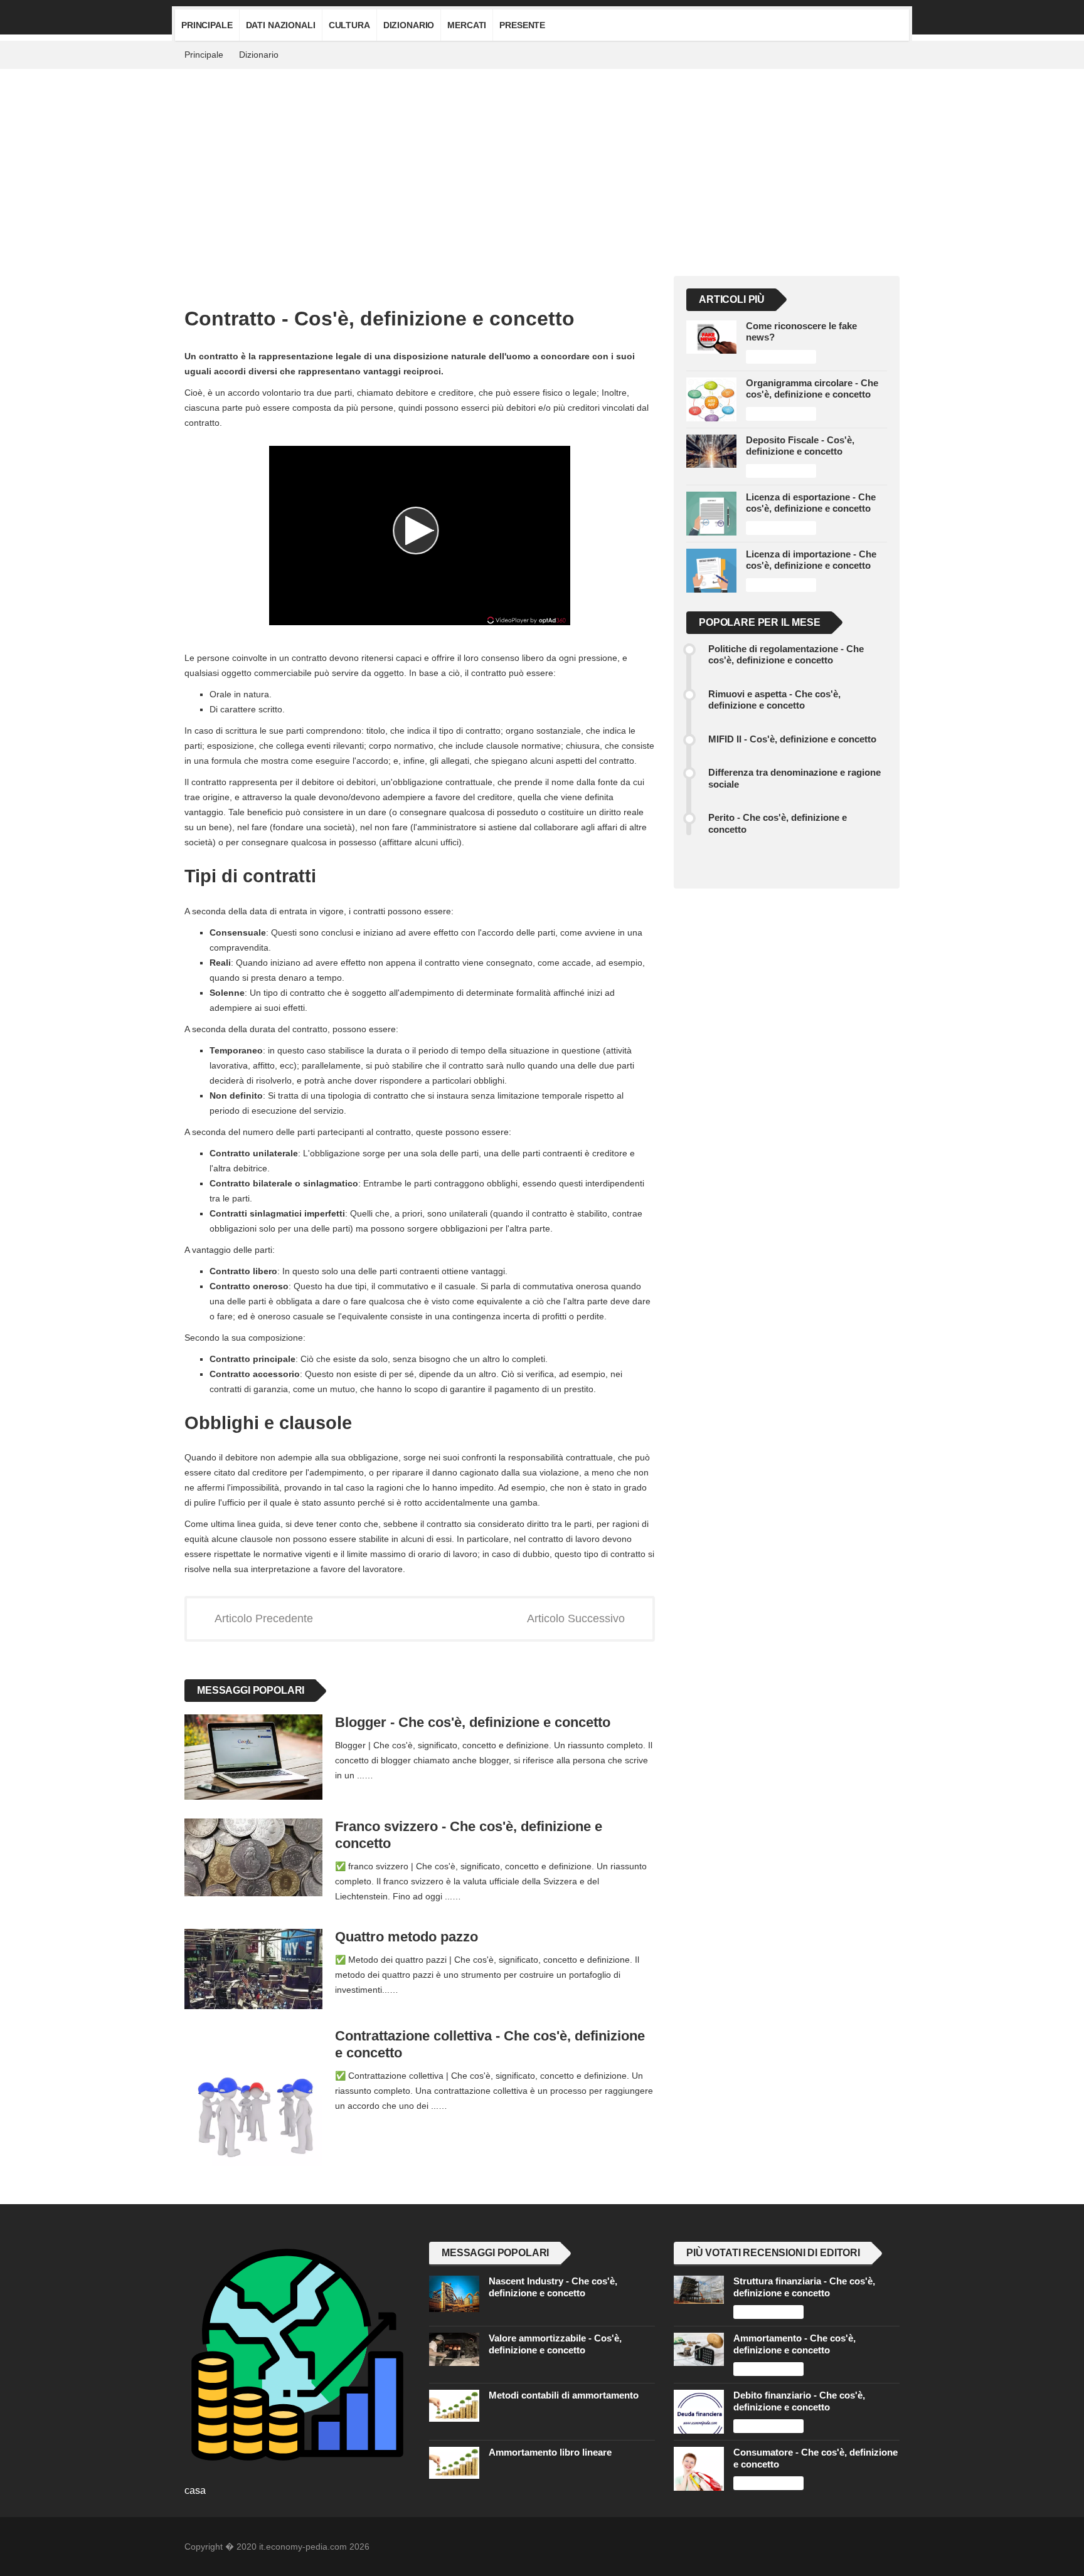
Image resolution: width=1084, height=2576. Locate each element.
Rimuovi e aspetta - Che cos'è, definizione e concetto (774, 699)
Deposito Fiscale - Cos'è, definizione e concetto (800, 446)
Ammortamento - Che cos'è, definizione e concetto (794, 2344)
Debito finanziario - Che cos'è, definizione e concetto (799, 2401)
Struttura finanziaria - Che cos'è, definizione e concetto (804, 2287)
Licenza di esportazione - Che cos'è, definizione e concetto (811, 503)
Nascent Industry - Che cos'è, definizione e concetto (553, 2287)
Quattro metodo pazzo (406, 1937)
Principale (207, 25)
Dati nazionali (281, 25)
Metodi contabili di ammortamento (564, 2395)
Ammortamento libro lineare (550, 2452)
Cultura (349, 25)
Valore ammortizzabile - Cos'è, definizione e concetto (555, 2344)
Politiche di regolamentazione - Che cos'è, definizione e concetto (786, 654)
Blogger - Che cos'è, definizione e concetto (473, 1722)
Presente (522, 25)
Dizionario (409, 25)
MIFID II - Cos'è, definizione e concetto (792, 739)
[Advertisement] (542, 163)
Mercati (467, 25)
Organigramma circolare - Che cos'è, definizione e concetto (812, 388)
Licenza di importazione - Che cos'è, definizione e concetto (811, 560)
